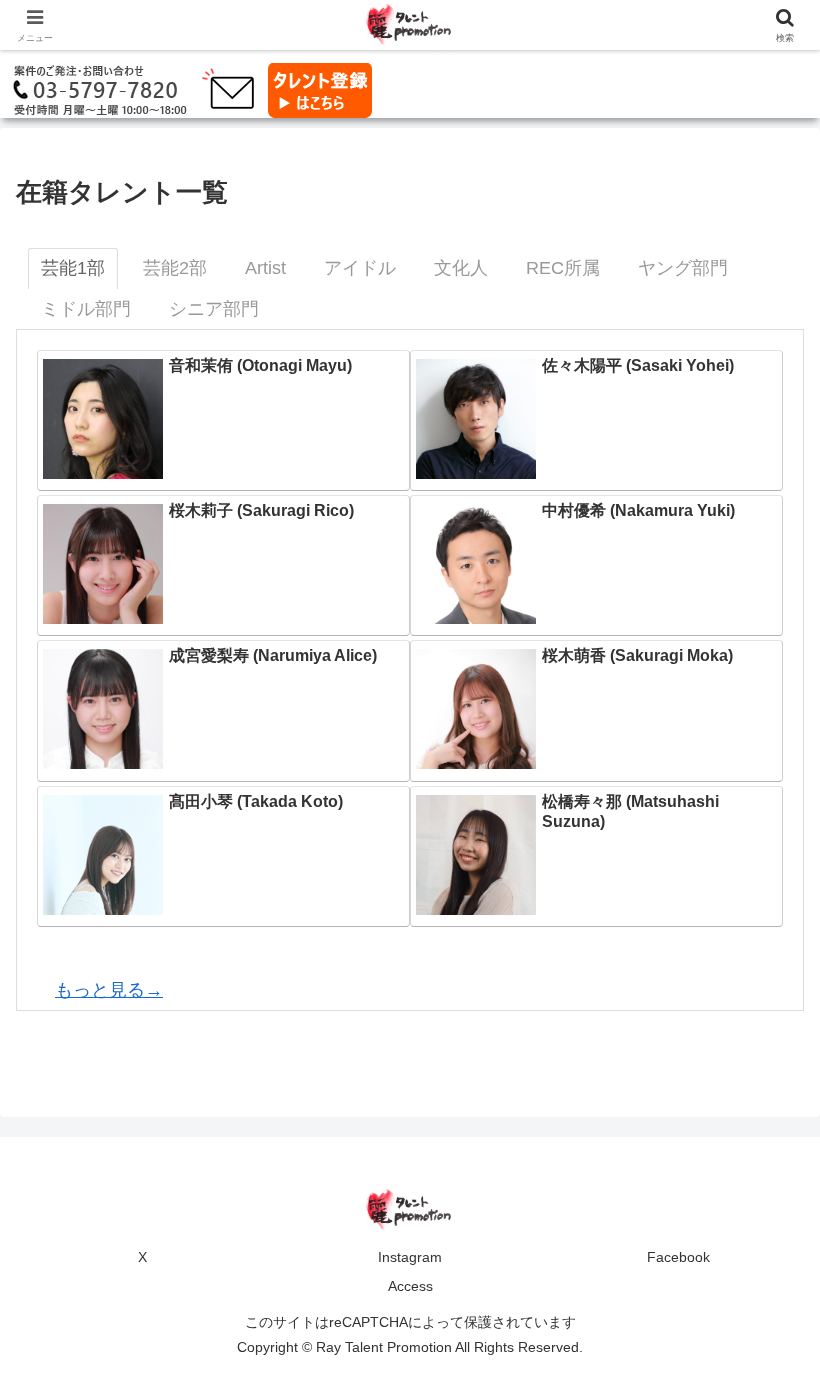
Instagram (410, 1257)
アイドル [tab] (360, 268)
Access (410, 1286)
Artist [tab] (265, 268)
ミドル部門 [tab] (86, 309)
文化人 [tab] (461, 268)
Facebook (678, 1257)
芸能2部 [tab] (175, 268)
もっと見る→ (109, 990)
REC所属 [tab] (563, 268)
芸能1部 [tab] (73, 268)
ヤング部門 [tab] (683, 268)
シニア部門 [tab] (214, 309)
